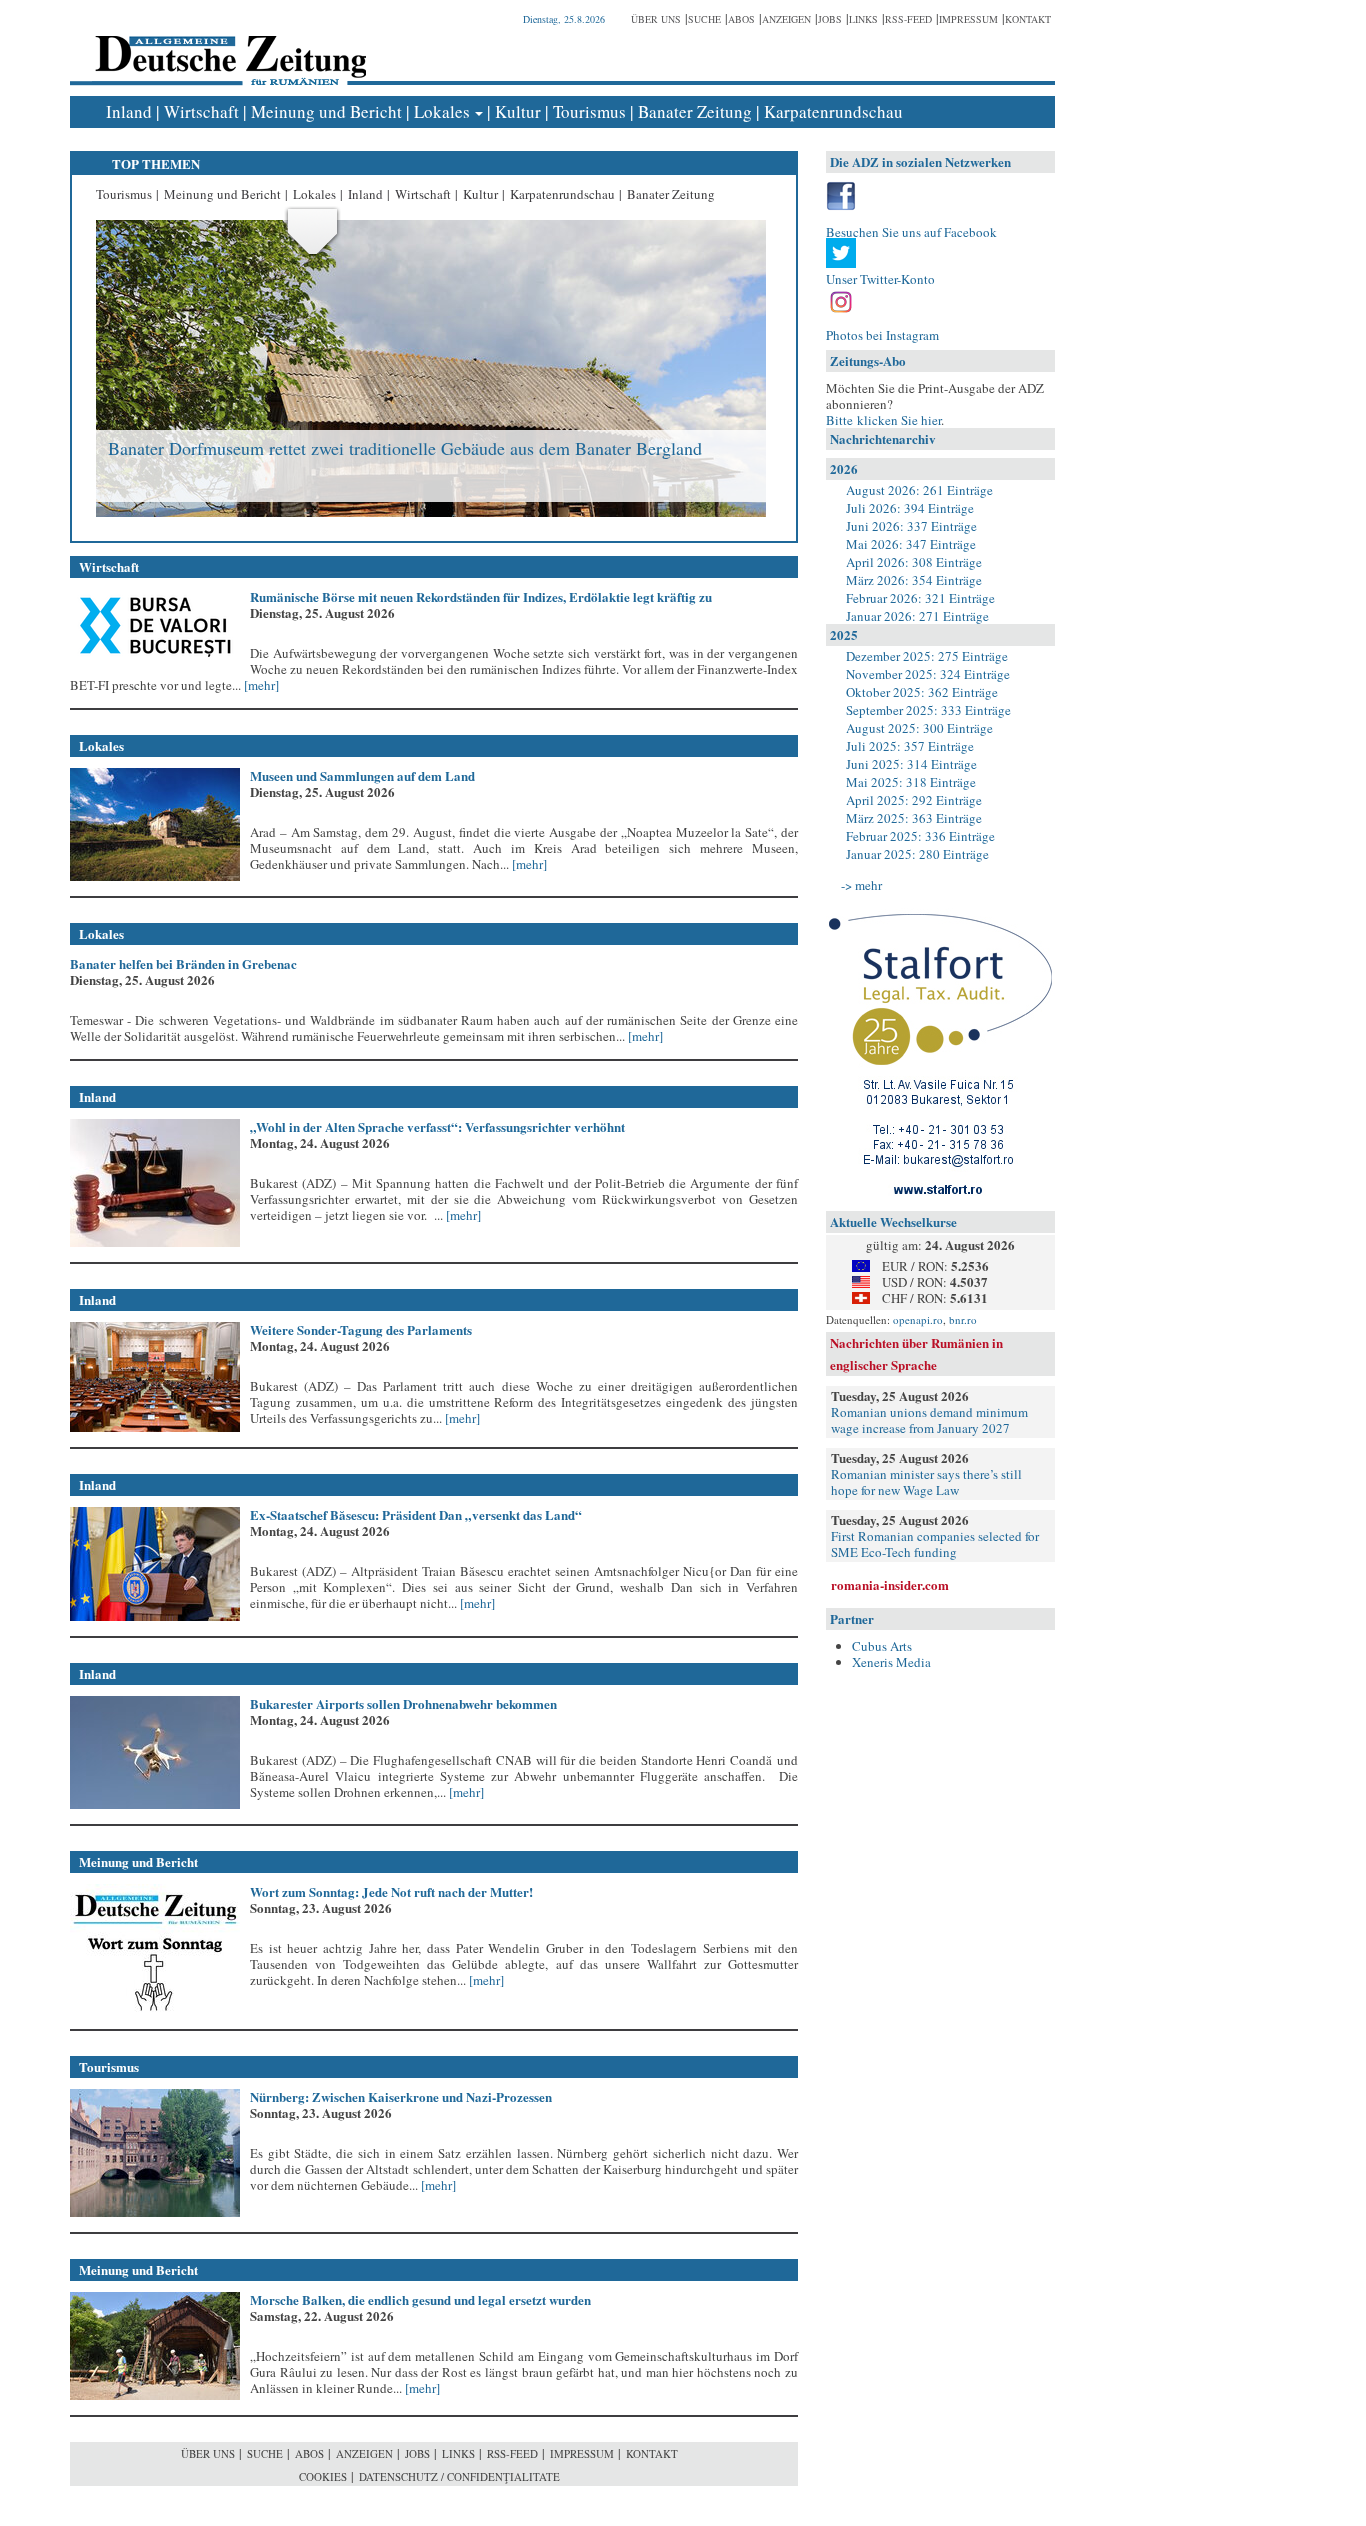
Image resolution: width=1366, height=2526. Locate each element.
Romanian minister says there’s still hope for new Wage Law (926, 1482)
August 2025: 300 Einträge (919, 728)
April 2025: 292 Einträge (914, 800)
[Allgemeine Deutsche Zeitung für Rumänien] (227, 45)
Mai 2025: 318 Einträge (911, 782)
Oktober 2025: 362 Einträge (922, 692)
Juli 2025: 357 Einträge (910, 746)
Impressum (968, 19)
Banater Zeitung (695, 111)
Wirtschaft (201, 111)
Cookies (323, 2476)
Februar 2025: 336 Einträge (920, 836)
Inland (129, 111)
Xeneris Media (891, 1662)
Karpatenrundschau (833, 111)
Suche (704, 19)
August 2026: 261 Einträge (919, 490)
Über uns (656, 19)
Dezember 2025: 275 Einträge (927, 656)
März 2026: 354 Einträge (914, 580)
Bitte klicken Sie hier (883, 420)
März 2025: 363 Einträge (914, 818)
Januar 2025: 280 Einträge (917, 854)
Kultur (518, 111)
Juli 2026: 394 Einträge (910, 508)
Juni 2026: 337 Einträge (911, 526)
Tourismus (589, 111)
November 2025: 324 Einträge (928, 674)
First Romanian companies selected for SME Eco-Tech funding (935, 1544)
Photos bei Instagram (882, 335)
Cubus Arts (882, 1646)
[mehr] (260, 685)
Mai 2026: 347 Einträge (911, 544)
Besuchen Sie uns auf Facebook (911, 232)
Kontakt (1028, 19)
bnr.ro (963, 1319)
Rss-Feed (908, 19)
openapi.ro (918, 1319)
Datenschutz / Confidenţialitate (459, 2476)
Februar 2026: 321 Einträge (920, 598)
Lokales (442, 111)
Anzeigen (786, 19)
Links (863, 19)
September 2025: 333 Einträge (928, 710)
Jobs (830, 19)
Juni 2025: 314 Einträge (911, 764)
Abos (741, 19)
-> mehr (861, 885)
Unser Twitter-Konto (880, 279)
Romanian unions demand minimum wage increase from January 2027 (929, 1420)
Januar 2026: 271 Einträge (917, 616)
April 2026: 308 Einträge (914, 562)
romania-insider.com (890, 1584)
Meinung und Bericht (326, 111)
